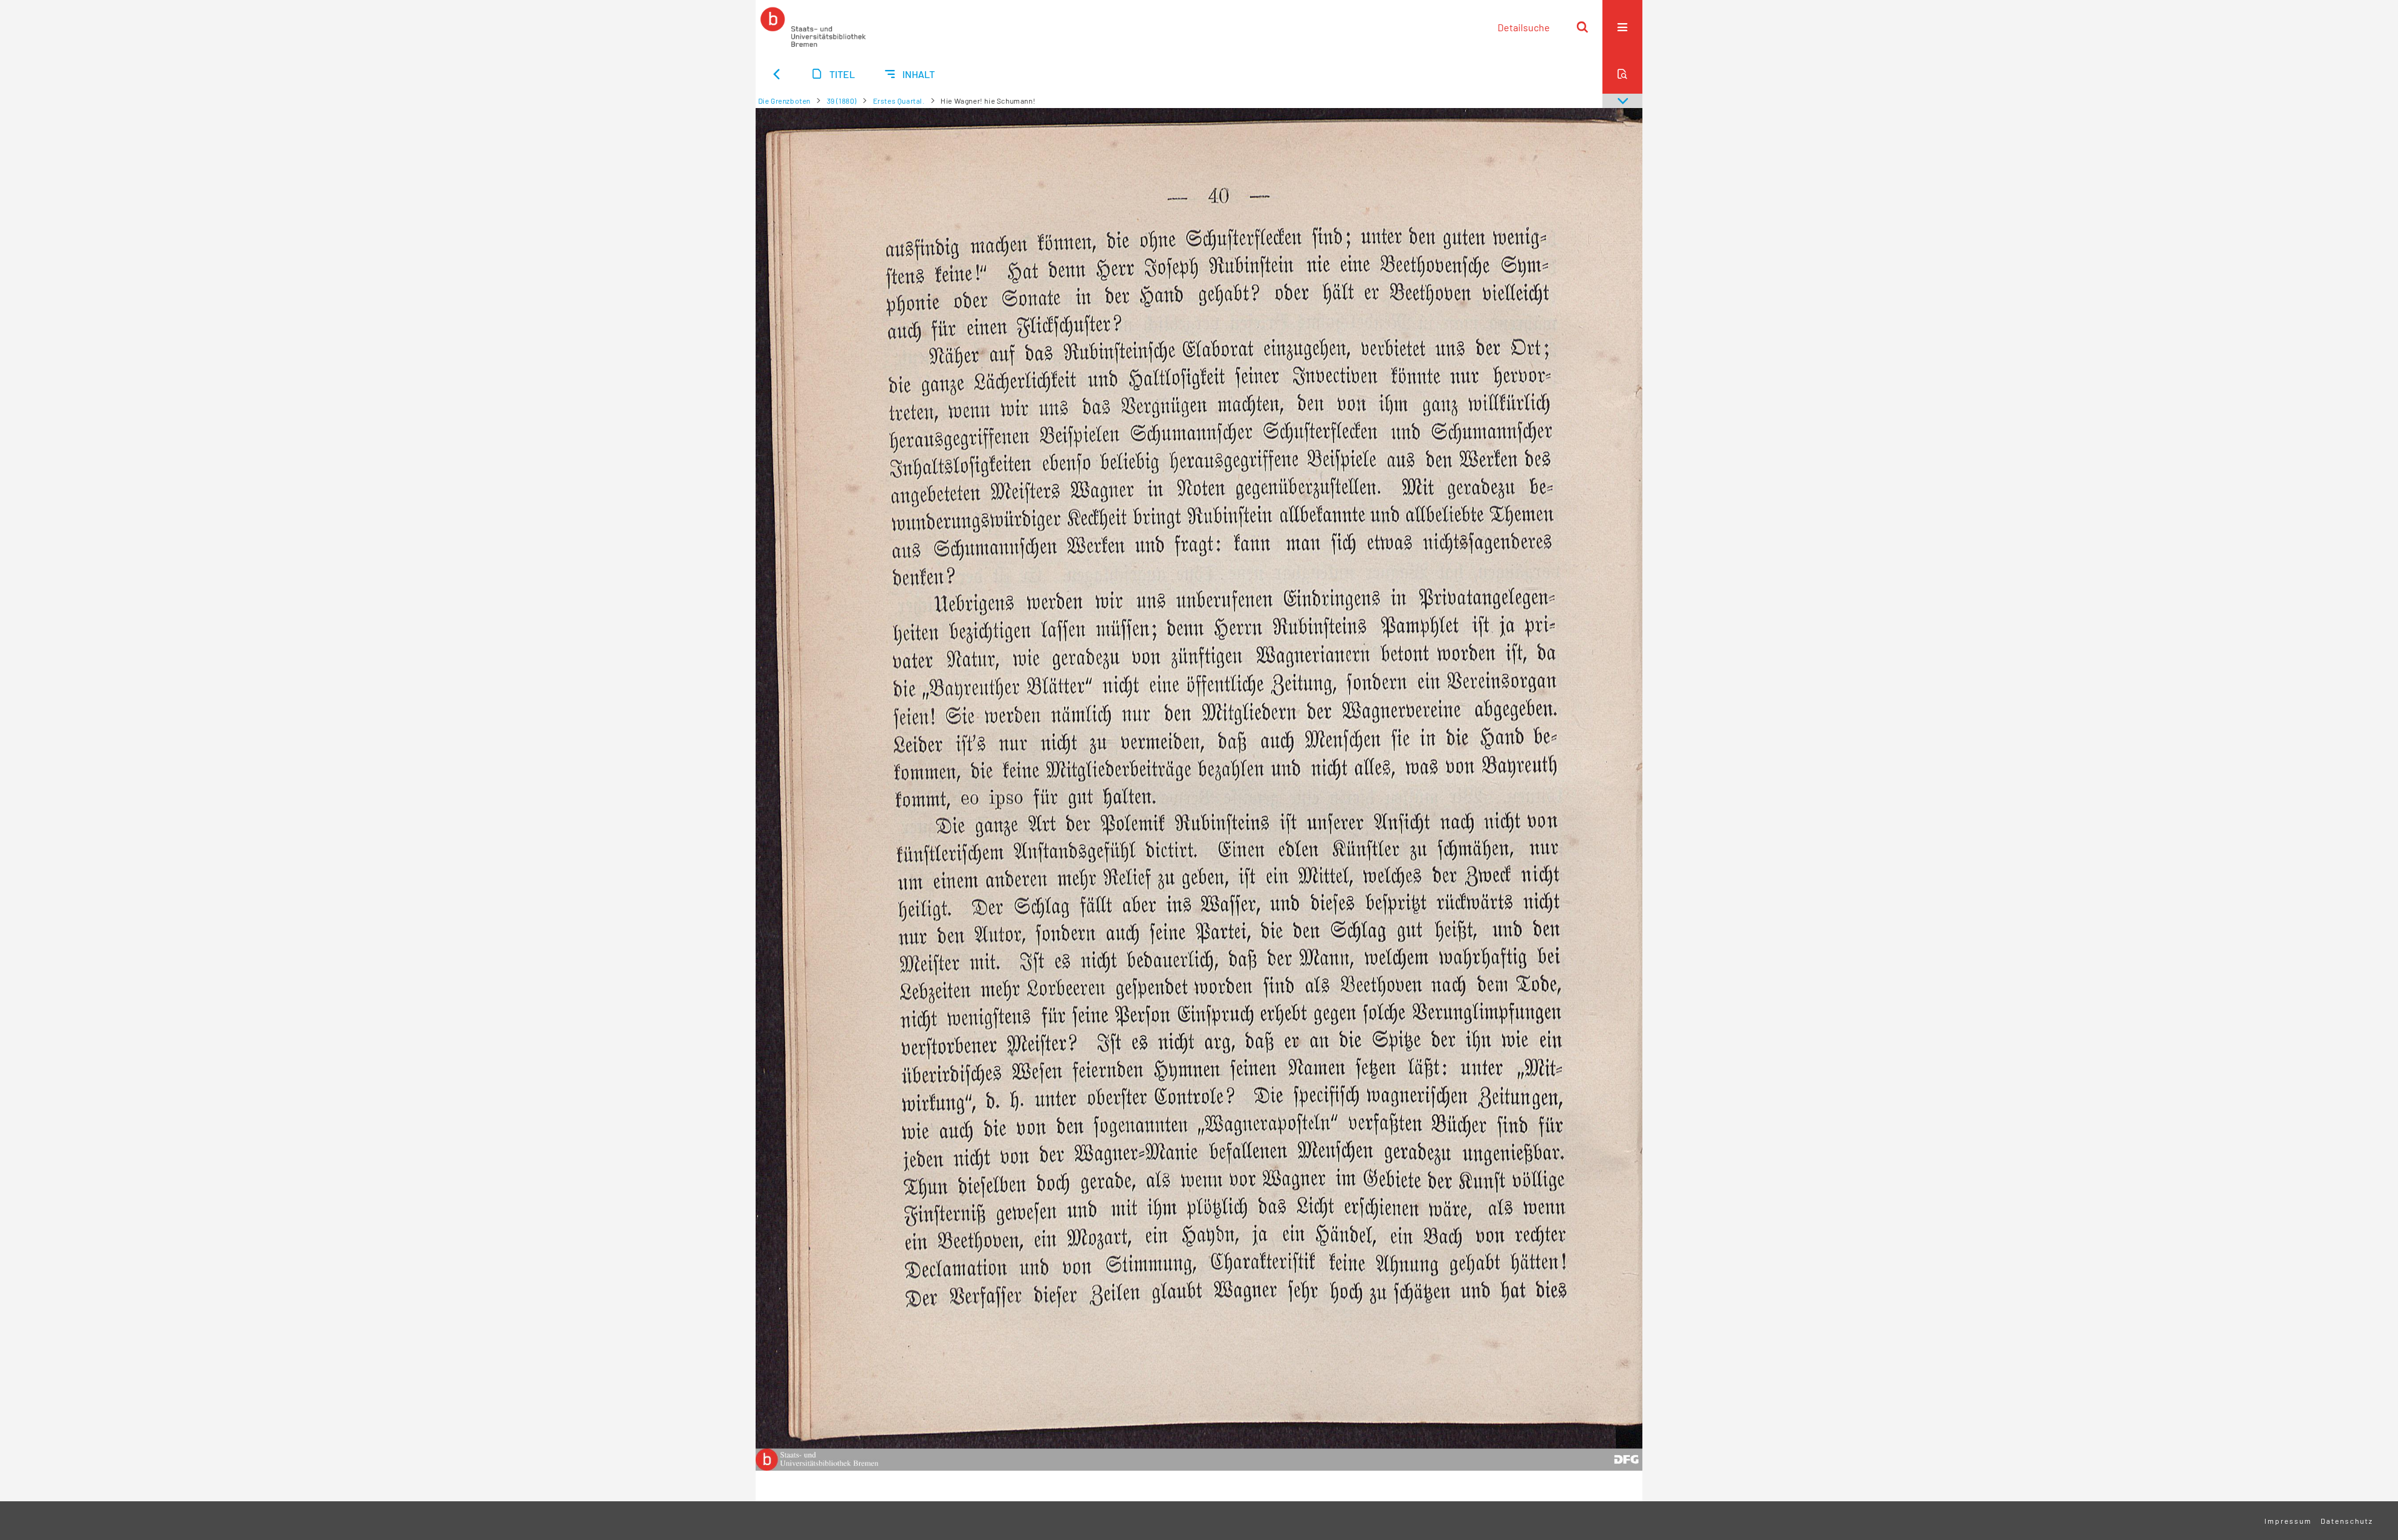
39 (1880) (842, 101)
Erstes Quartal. (899, 101)
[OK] (1582, 27)
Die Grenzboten (784, 101)
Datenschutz (2347, 1521)
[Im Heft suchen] (1622, 74)
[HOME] (813, 27)
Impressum (2288, 1521)
